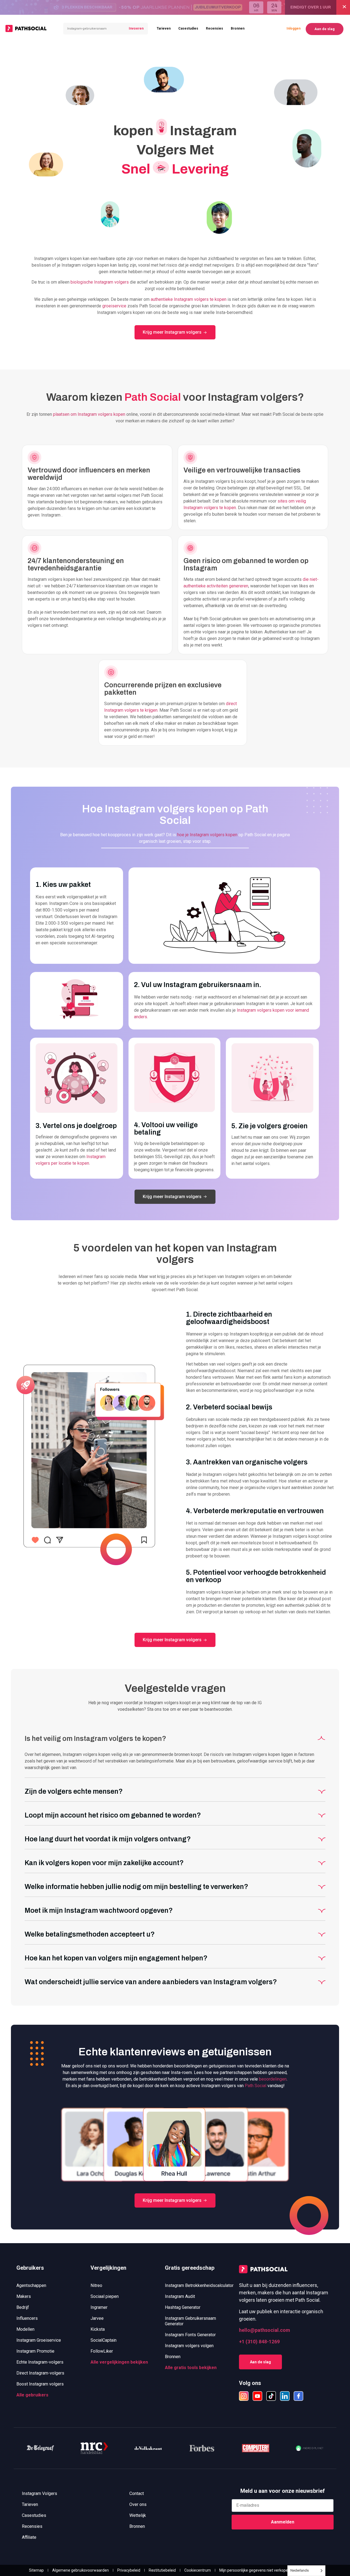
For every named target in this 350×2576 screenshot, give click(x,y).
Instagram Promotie (35, 2351)
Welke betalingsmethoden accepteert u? (90, 1934)
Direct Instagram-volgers (40, 2373)
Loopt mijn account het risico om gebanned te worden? (113, 1815)
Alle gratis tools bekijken (191, 2368)
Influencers (27, 2318)
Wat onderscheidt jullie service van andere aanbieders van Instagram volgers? (151, 1982)
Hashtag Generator (183, 2307)
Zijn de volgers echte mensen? (74, 1791)
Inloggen (294, 28)
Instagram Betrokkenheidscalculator (199, 2285)
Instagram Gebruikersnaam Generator (190, 2321)
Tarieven (164, 28)
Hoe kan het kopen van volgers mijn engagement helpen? (116, 1958)
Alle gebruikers (32, 2395)
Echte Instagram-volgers (40, 2362)
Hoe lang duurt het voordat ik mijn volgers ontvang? (108, 1839)
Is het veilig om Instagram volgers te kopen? (95, 1739)
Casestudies (188, 28)
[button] (175, 1737)
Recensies (215, 28)
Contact (137, 2493)
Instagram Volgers (40, 2493)
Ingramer (99, 2307)
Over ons (138, 2504)
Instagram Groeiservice (39, 2340)
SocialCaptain (103, 2340)
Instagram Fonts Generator (190, 2335)
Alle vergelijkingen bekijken (119, 2362)
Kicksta (98, 2329)
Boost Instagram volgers (40, 2384)
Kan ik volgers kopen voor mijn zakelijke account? (104, 1863)
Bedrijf (23, 2307)
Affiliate (29, 2537)
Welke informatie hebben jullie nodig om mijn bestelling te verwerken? (136, 1887)
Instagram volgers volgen (189, 2346)
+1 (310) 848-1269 (259, 2342)
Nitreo (96, 2285)
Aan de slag (325, 29)
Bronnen (238, 28)
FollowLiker (102, 2351)
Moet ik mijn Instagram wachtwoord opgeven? (99, 1910)
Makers (24, 2296)
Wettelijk (138, 2515)
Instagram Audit (180, 2296)
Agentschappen (31, 2285)
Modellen (25, 2329)
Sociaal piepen (105, 2296)
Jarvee (97, 2318)
